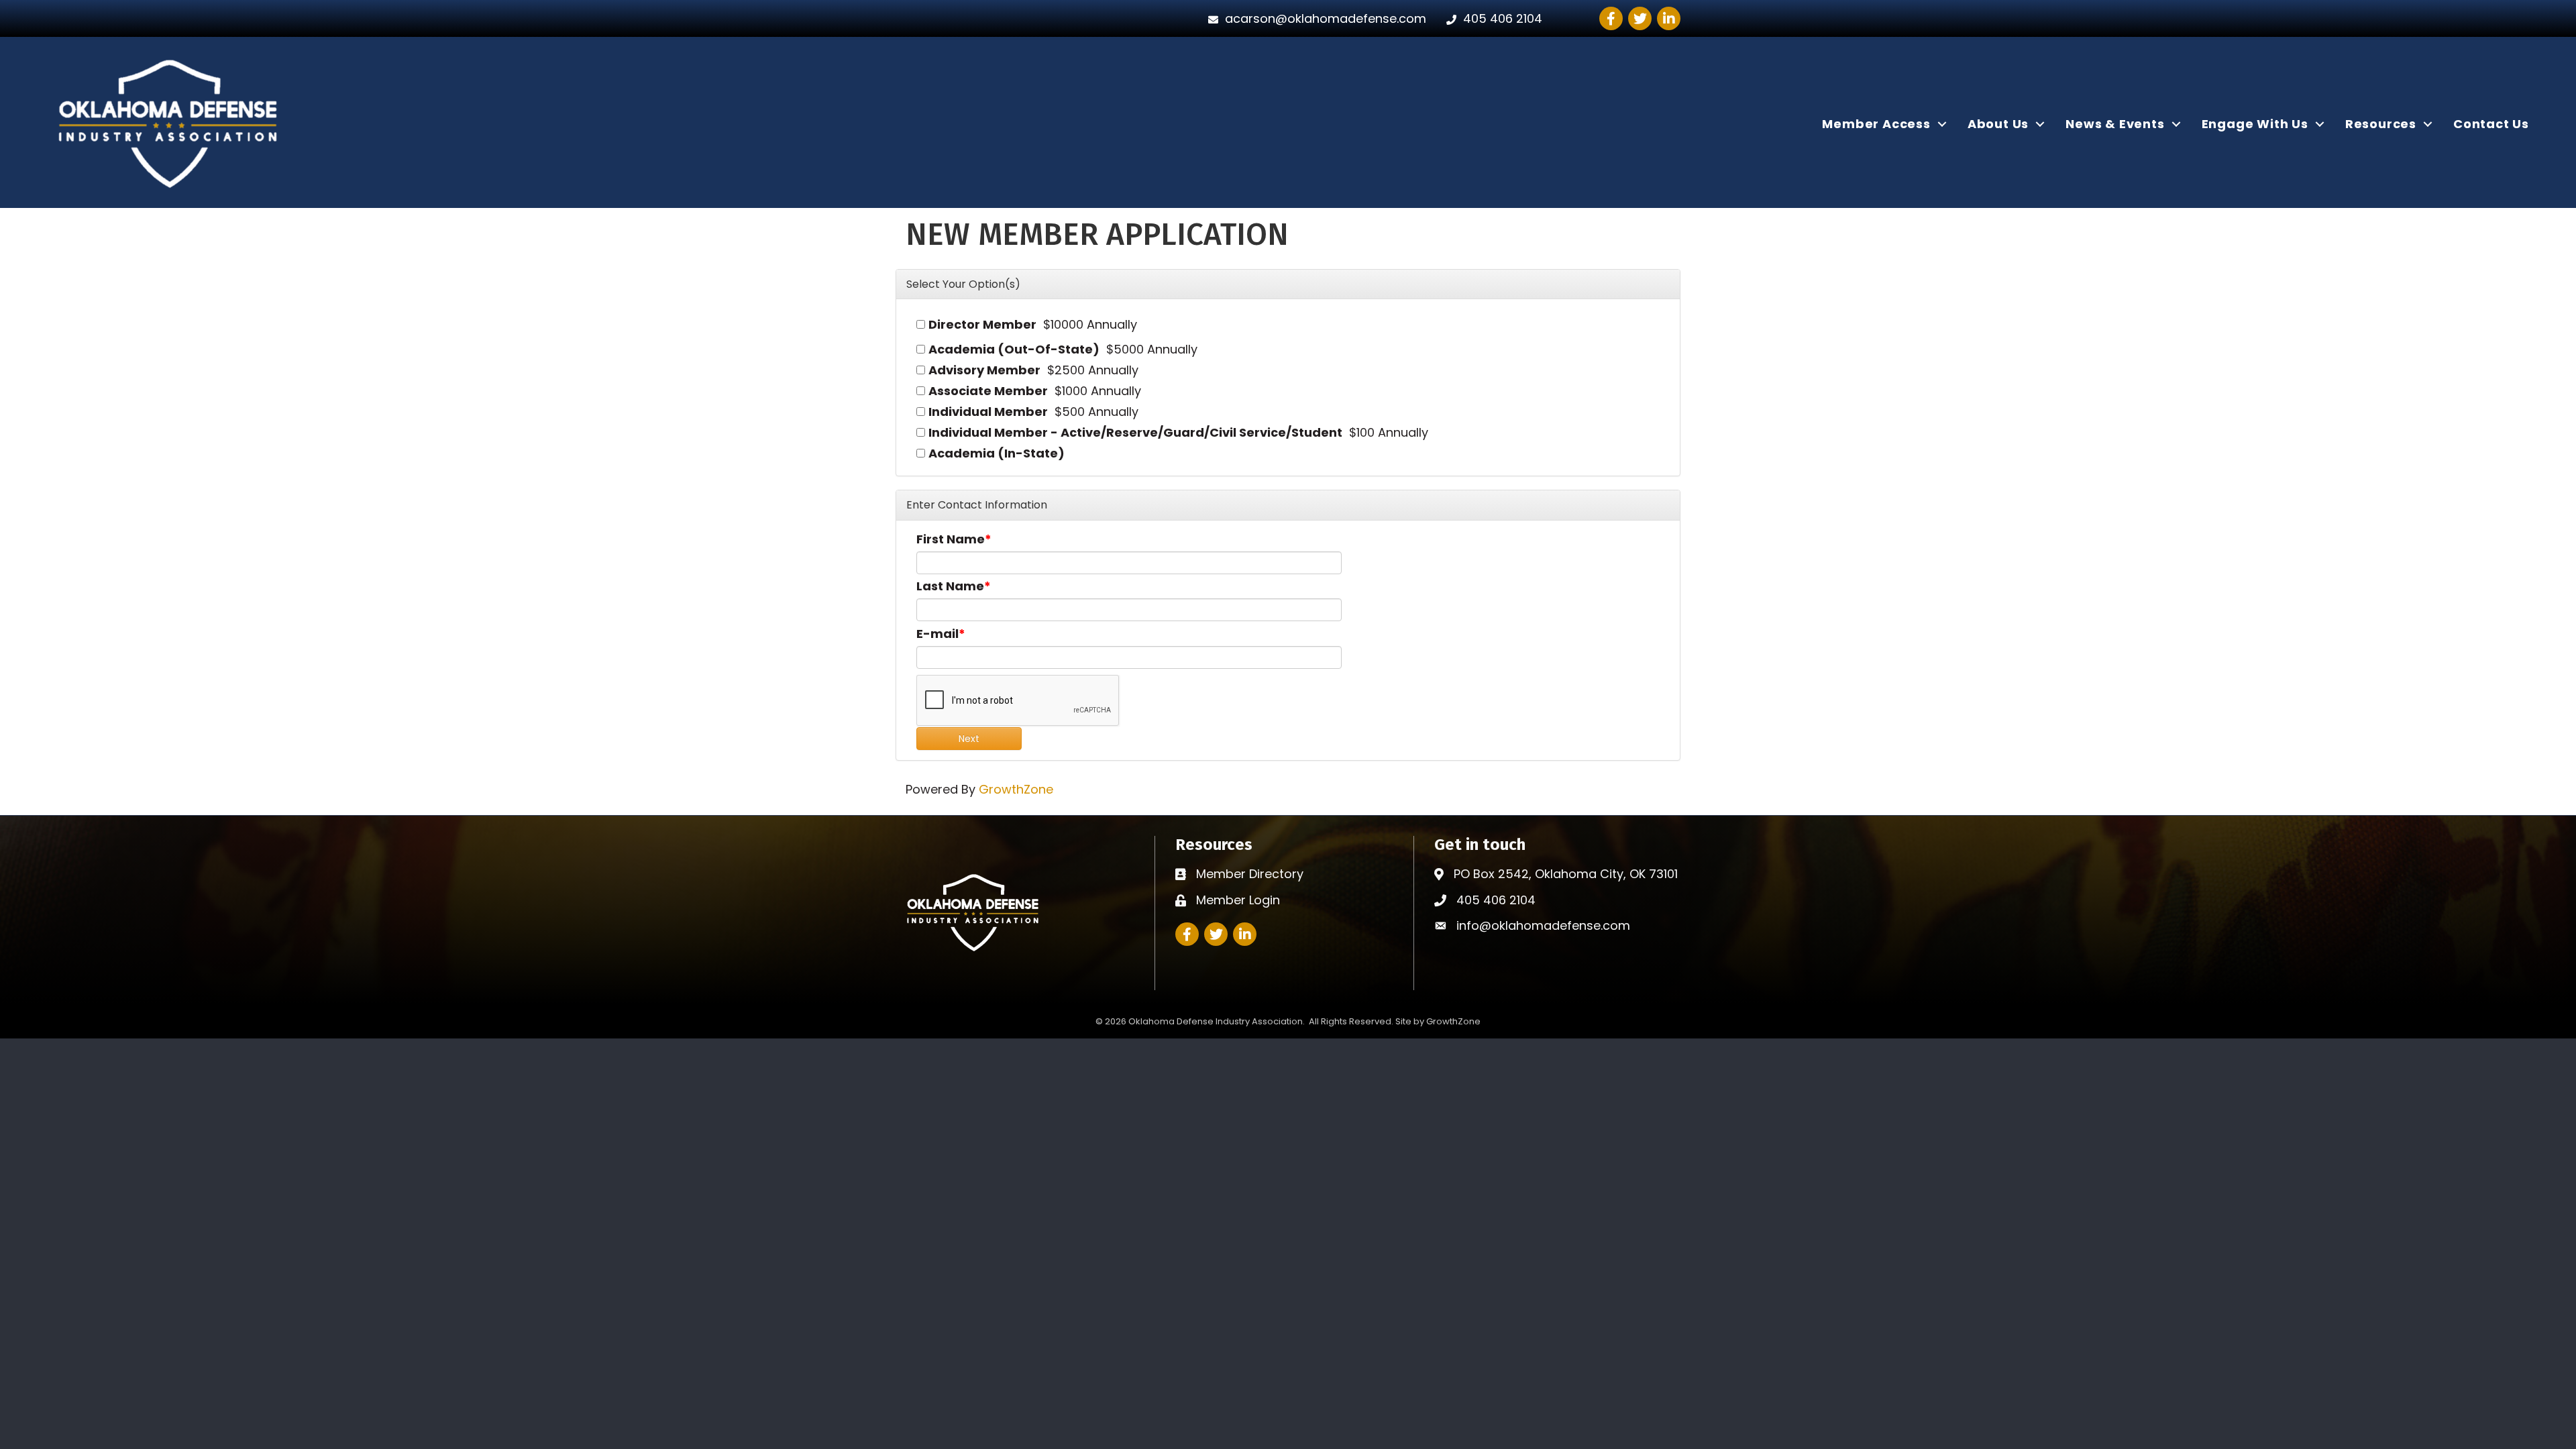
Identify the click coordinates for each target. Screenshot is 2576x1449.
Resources (2381, 124)
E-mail (937, 634)
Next (969, 739)
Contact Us (2491, 124)
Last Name (950, 586)
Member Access (1876, 124)
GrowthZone (1016, 789)
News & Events (2115, 124)
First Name (951, 539)
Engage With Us (2255, 124)
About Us (1998, 124)
